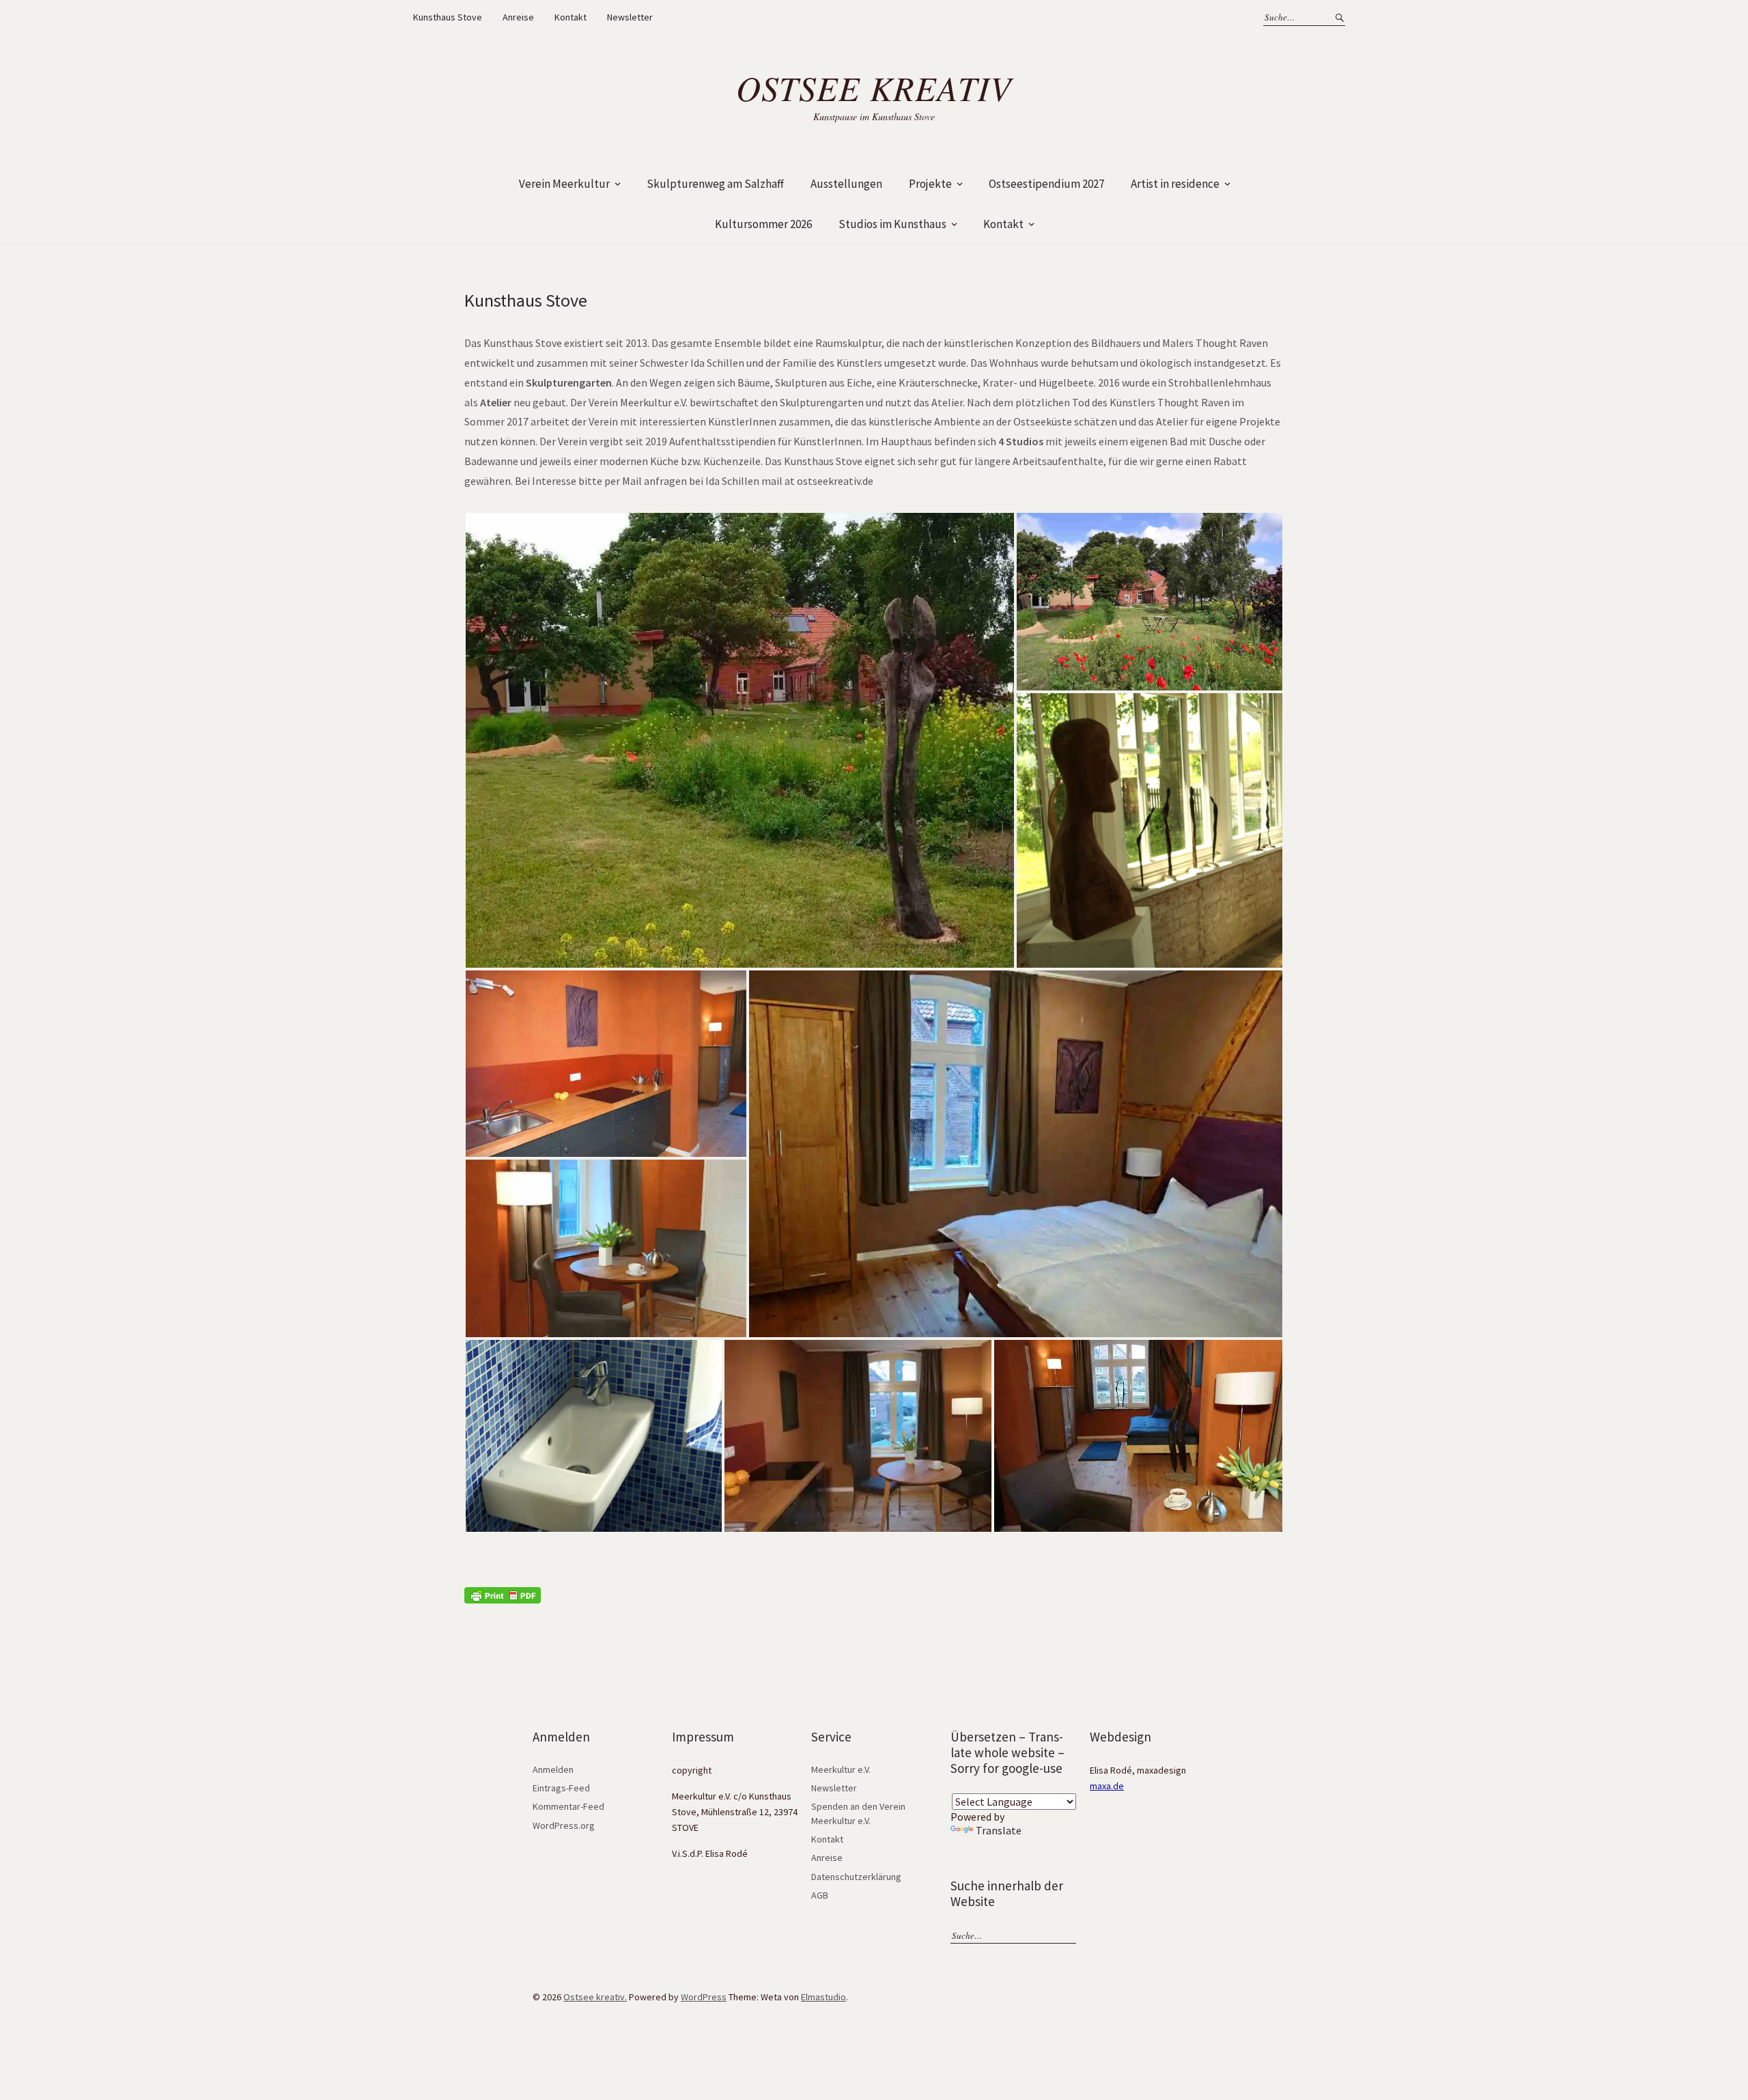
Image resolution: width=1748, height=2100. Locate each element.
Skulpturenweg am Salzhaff (715, 184)
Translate (999, 1830)
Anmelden (553, 1769)
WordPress (704, 1997)
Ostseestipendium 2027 (1046, 184)
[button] (740, 740)
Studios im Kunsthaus (892, 224)
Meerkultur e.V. (841, 1769)
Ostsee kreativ (874, 87)
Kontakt (570, 17)
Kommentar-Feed (568, 1806)
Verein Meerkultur (564, 184)
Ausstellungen (846, 184)
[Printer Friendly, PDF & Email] (503, 1594)
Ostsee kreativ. (595, 1997)
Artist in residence (1175, 184)
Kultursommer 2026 (763, 224)
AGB (820, 1895)
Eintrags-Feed (561, 1788)
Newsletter (630, 17)
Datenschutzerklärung (856, 1877)
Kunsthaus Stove (448, 17)
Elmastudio (823, 1997)
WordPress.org (564, 1825)
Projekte (930, 184)
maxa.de (1107, 1786)
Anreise (518, 17)
